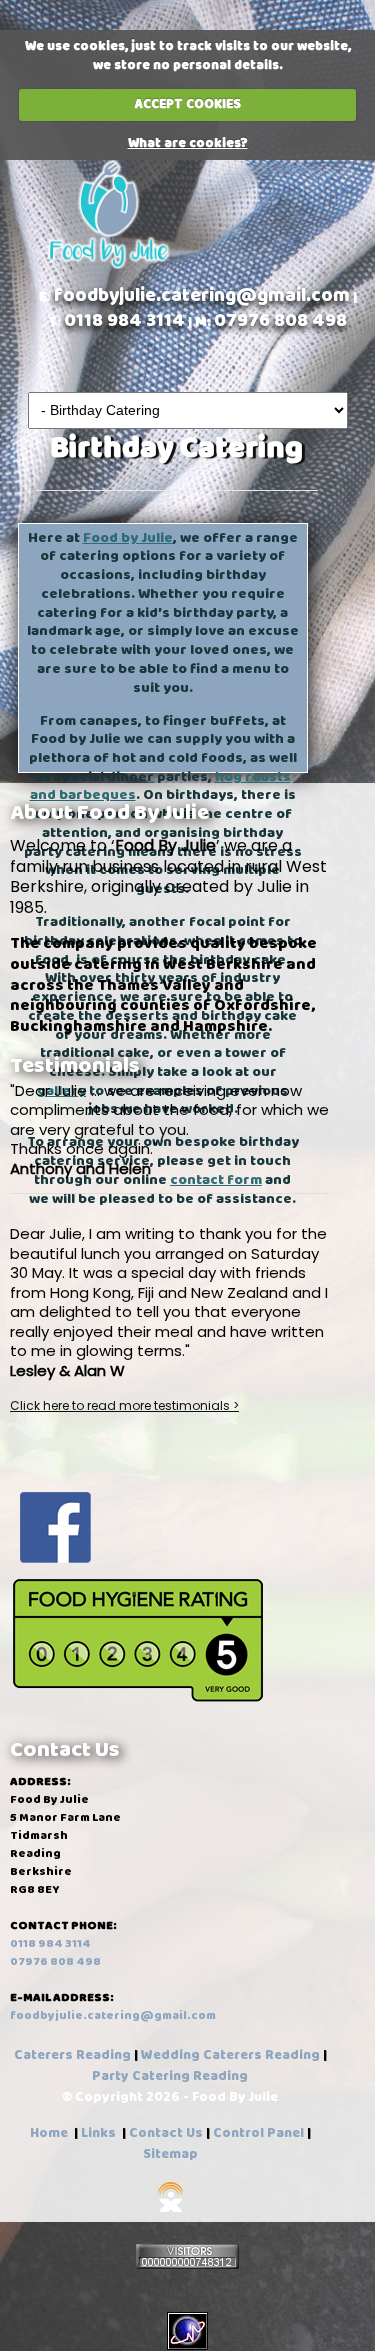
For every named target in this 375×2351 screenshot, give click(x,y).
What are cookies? (188, 143)
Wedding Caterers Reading (232, 2055)
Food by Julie (128, 538)
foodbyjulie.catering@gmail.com (202, 295)
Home (49, 2133)
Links (98, 2133)
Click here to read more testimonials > (124, 1405)
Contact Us (166, 2133)
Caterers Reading (74, 2055)
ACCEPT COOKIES (188, 104)
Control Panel (258, 2133)
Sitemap (170, 2154)
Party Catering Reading (170, 2076)
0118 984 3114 (124, 320)
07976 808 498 (280, 320)
